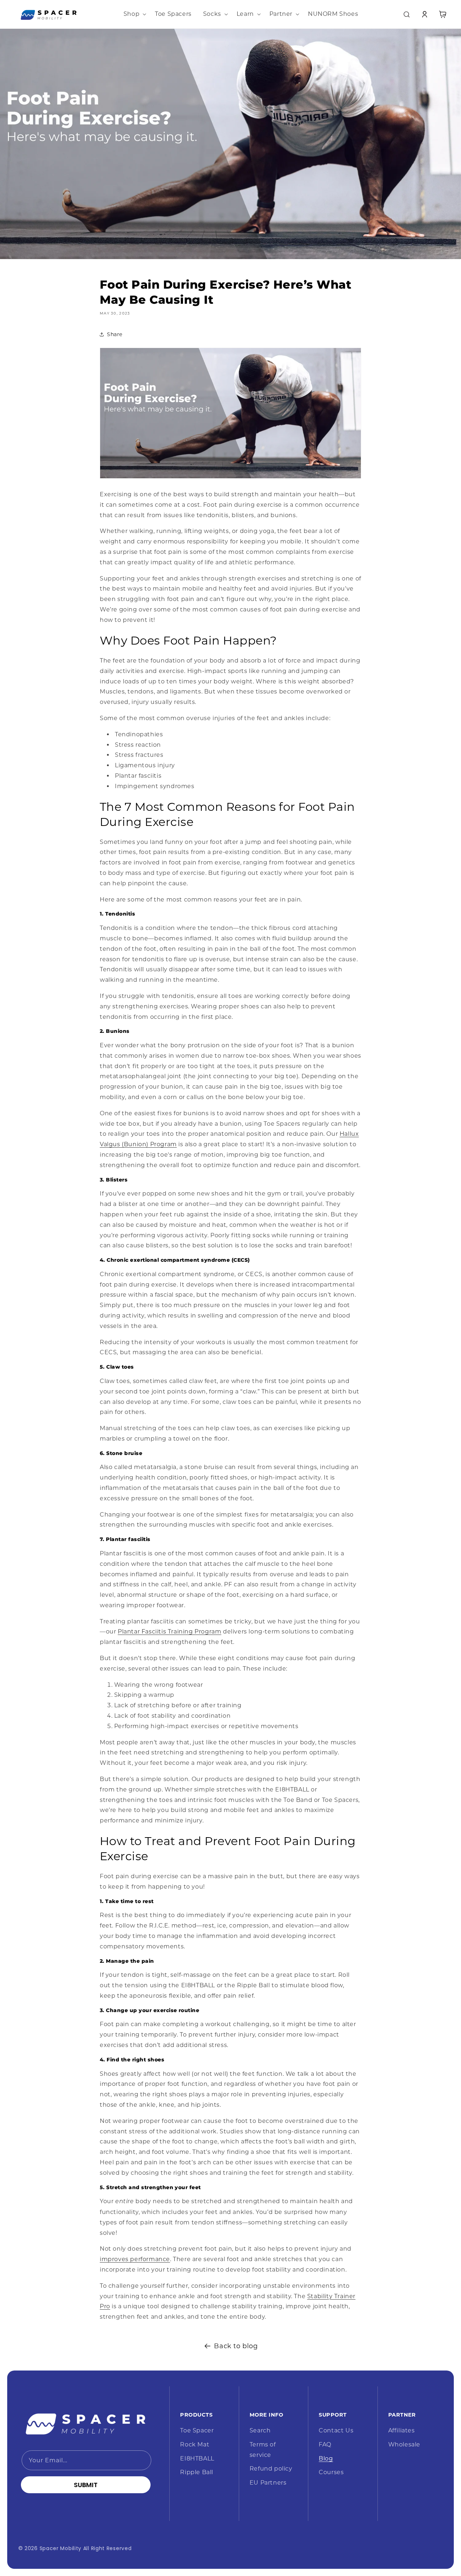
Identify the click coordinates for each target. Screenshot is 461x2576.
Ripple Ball (197, 2472)
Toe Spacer (197, 2430)
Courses (331, 2472)
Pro (105, 2306)
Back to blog (236, 2346)
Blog (326, 2459)
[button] (133, 14)
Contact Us (336, 2430)
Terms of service (263, 2450)
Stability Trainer (331, 2296)
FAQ (325, 2444)
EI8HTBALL (197, 2459)
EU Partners (268, 2483)
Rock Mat (195, 2444)
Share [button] (115, 334)
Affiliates (402, 2430)
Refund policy (271, 2469)
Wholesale (404, 2444)
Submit (86, 2485)
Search (260, 2430)
